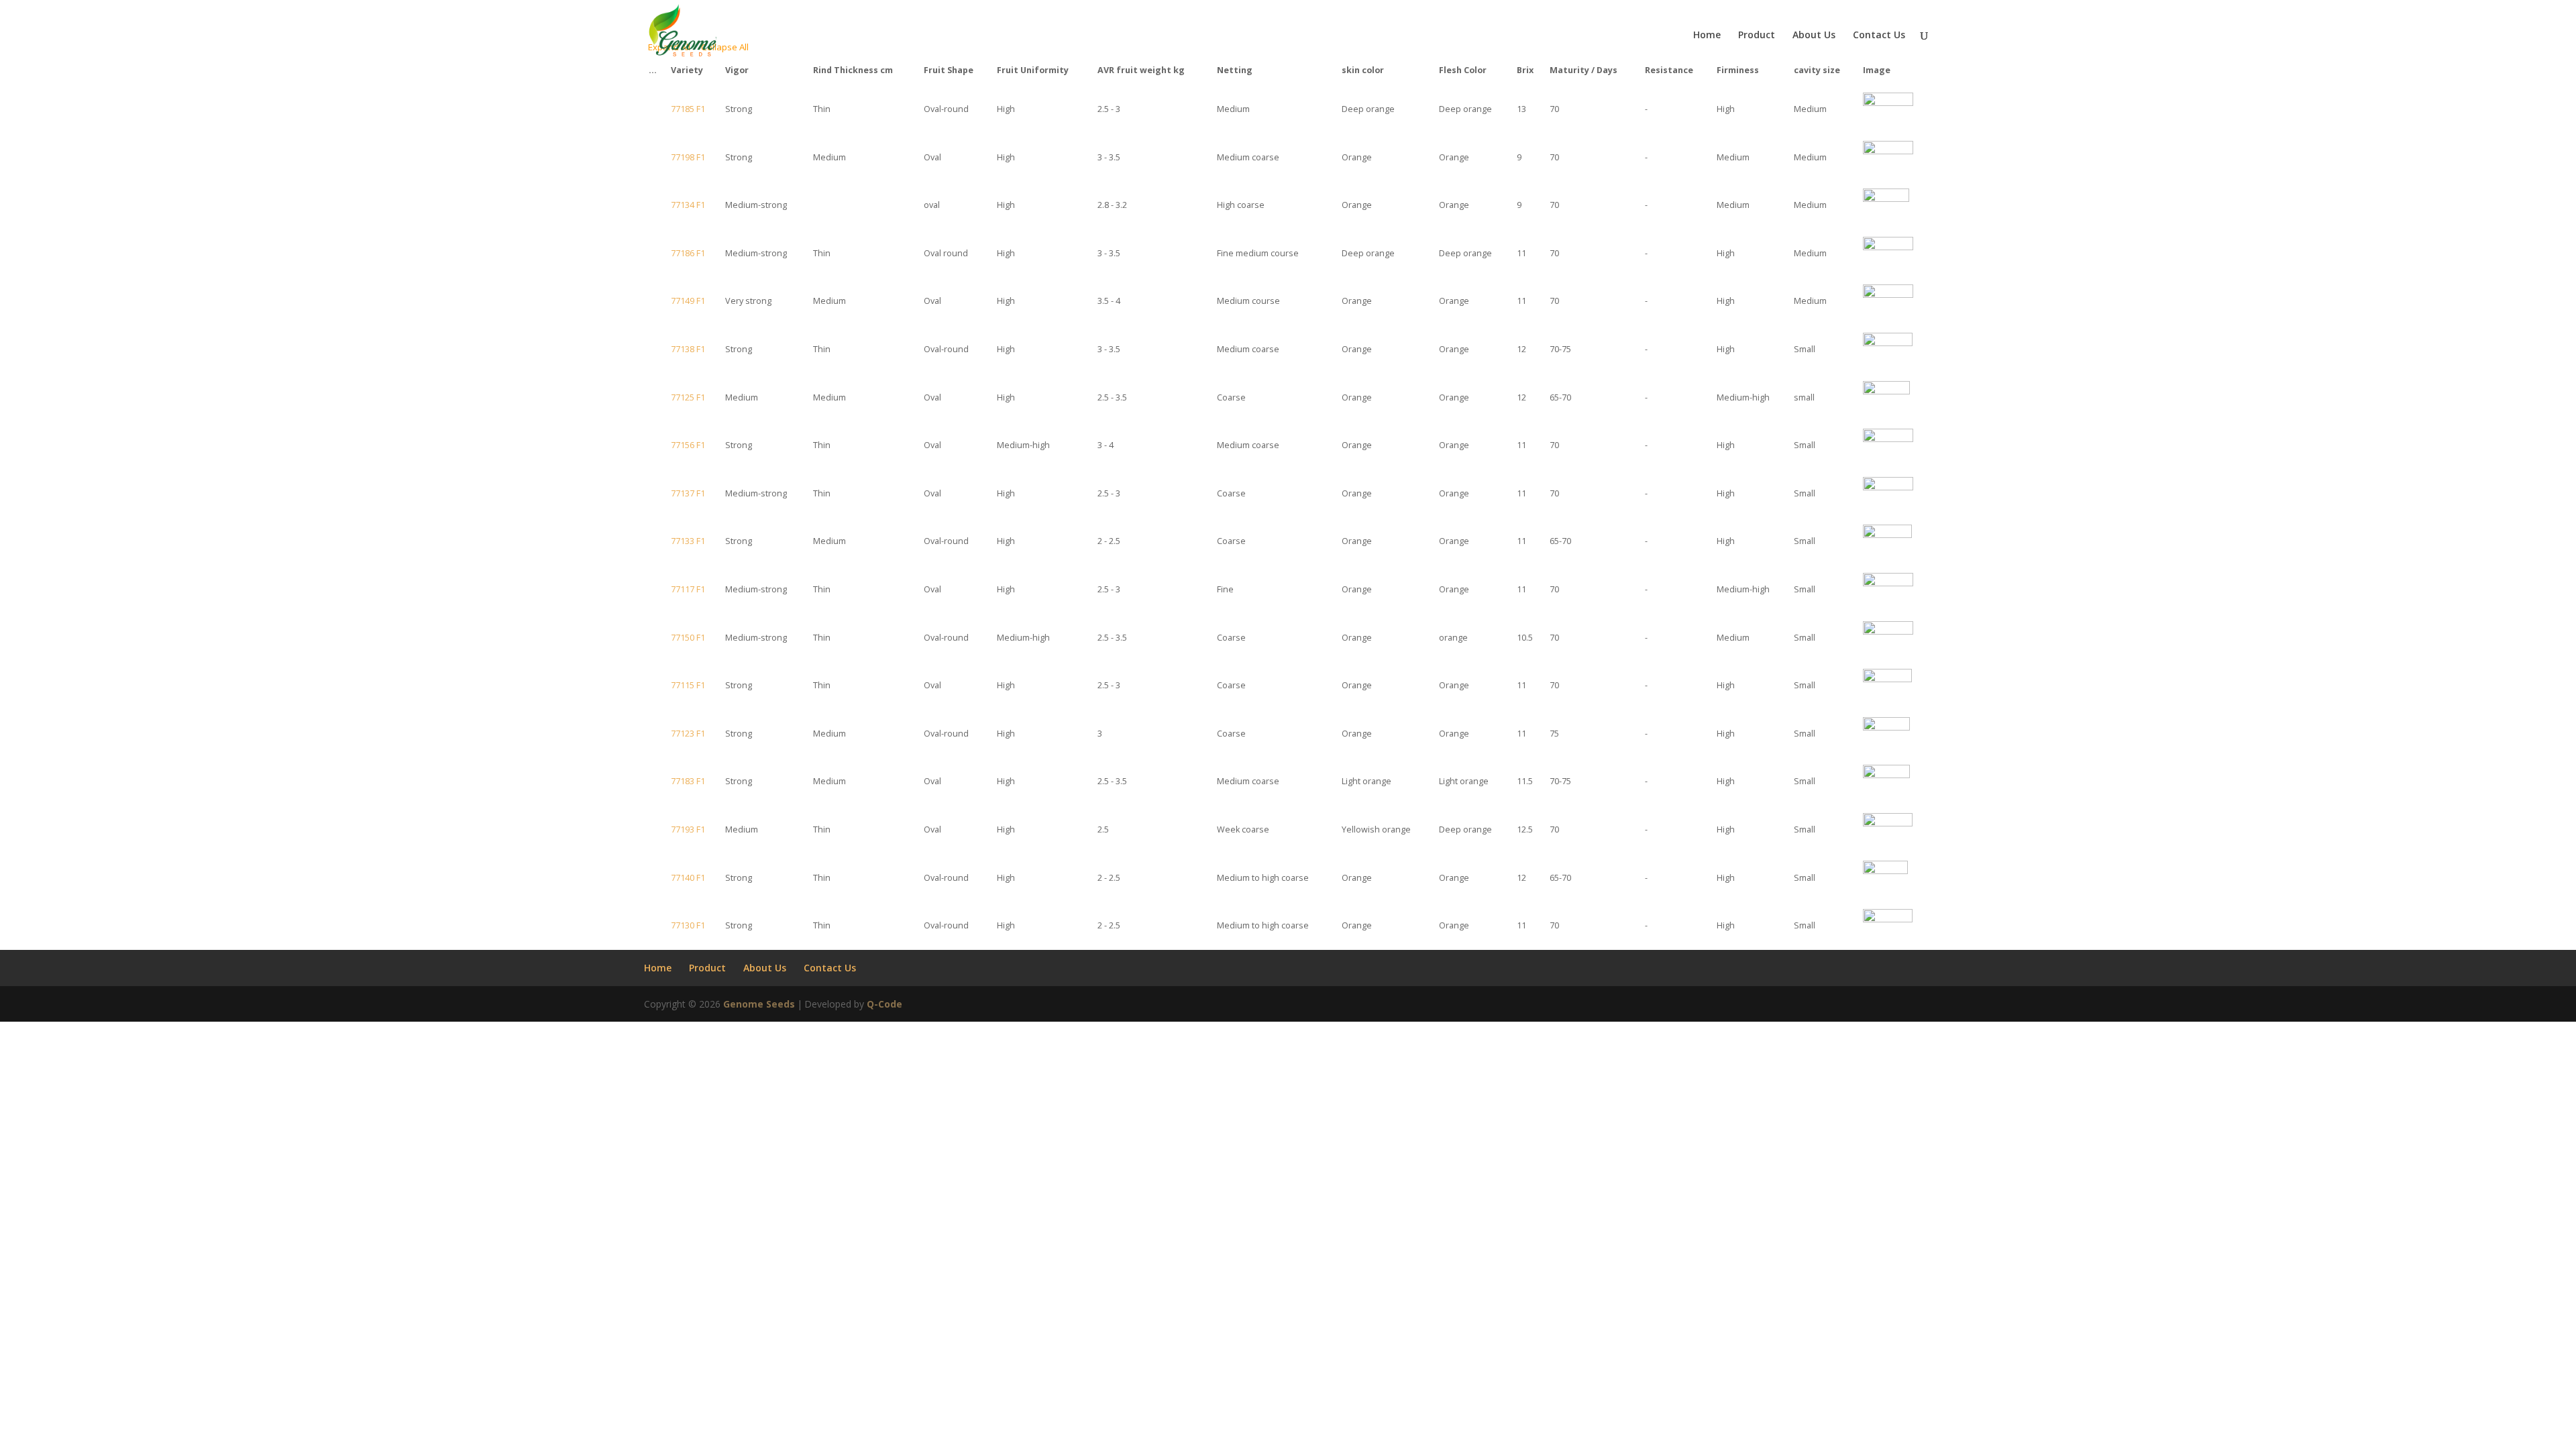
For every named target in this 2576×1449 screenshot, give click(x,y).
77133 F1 (688, 541)
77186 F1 (688, 253)
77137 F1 (688, 493)
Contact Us (1879, 36)
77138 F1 (688, 349)
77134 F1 (688, 205)
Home (1707, 36)
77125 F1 (688, 397)
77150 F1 (688, 638)
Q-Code (884, 1004)
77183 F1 (688, 781)
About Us (1814, 36)
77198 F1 (688, 157)
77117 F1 (688, 589)
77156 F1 (688, 445)
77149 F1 (688, 301)
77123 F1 (688, 734)
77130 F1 (688, 925)
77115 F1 (688, 685)
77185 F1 (688, 109)
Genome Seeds (759, 1004)
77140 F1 (688, 878)
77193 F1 (688, 829)
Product (1757, 36)
